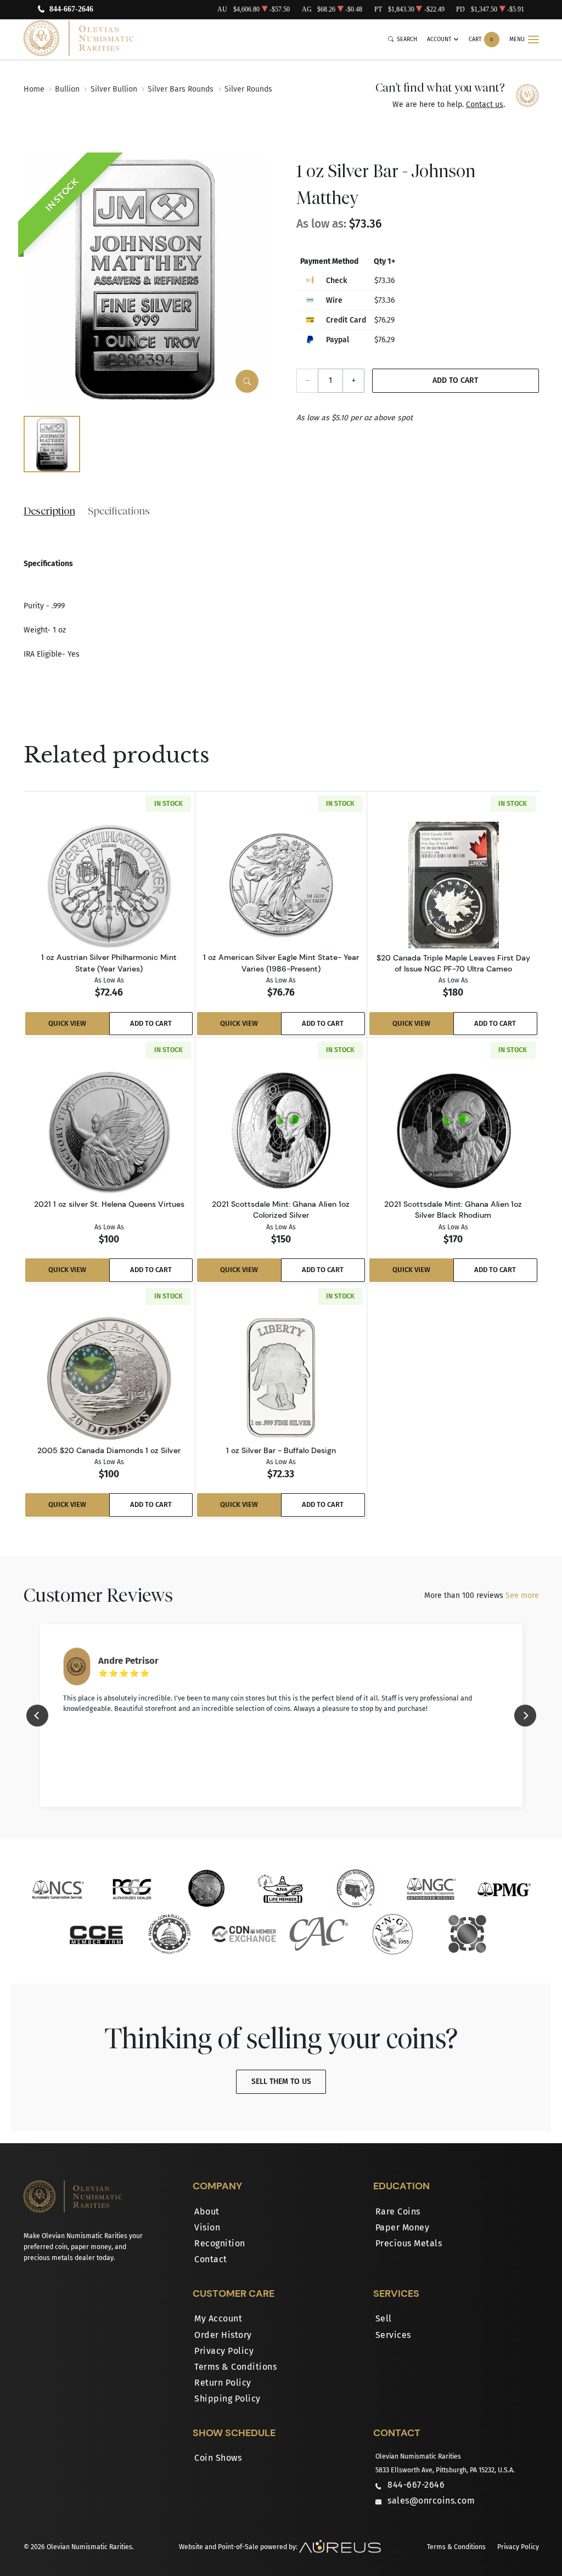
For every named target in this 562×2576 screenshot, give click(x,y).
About (207, 2211)
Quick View (67, 1023)
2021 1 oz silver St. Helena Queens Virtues (109, 1204)
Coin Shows (218, 2458)
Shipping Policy (227, 2399)
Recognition (220, 2243)
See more (522, 1595)
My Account (218, 2318)
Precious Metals (409, 2243)
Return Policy (223, 2383)
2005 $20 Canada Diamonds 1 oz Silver (109, 1450)
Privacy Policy (224, 2351)
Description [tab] (49, 511)
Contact (211, 2259)
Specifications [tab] (119, 511)
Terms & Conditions (235, 2367)
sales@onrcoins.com (431, 2501)
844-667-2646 (71, 10)
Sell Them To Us (281, 2081)
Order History (223, 2335)
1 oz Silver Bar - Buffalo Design (281, 1450)
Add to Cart (455, 380)
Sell (384, 2318)
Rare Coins (398, 2211)
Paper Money (403, 2227)
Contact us (485, 104)
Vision (207, 2227)
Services (393, 2335)
